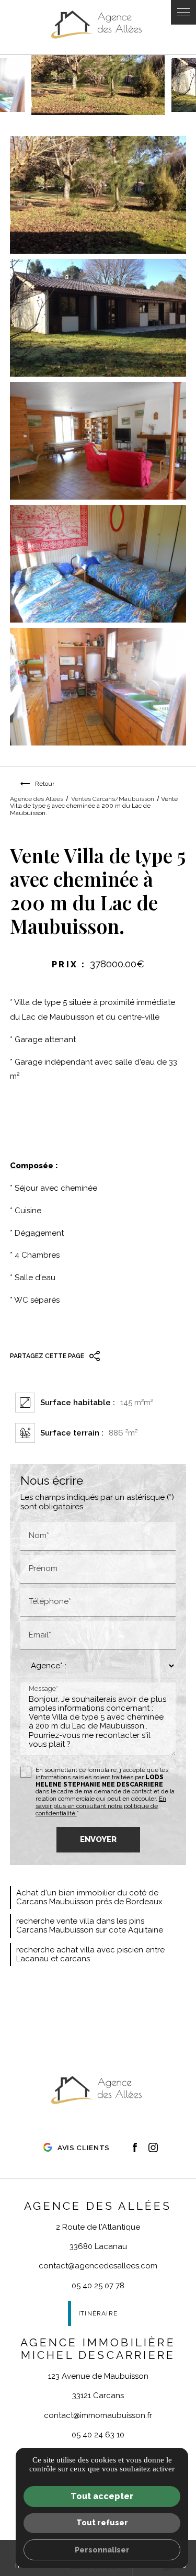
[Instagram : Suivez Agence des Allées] (153, 2148)
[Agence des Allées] (98, 27)
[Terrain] (98, 195)
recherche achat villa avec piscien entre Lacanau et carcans (90, 1954)
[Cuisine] (98, 687)
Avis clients (84, 2148)
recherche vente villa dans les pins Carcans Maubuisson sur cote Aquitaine (90, 1925)
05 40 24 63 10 (98, 2435)
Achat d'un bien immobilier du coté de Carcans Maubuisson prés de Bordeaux (89, 1897)
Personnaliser (102, 2550)
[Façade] (98, 318)
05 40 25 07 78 (98, 2286)
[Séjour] (98, 441)
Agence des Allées (37, 799)
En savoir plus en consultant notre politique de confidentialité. (101, 1806)
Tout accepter (102, 2496)
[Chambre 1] (98, 564)
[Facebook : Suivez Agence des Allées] (135, 2148)
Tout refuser (102, 2522)
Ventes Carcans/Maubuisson (113, 799)
